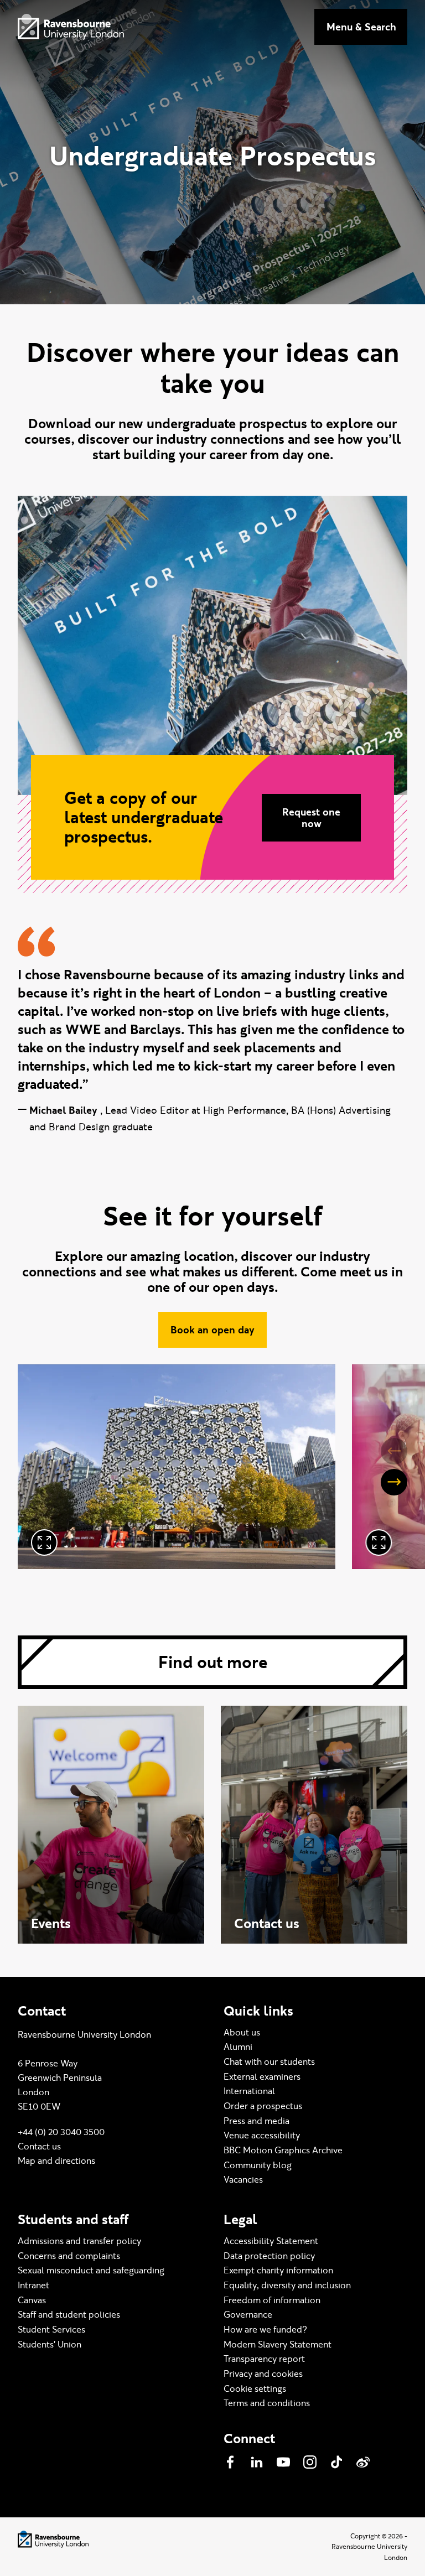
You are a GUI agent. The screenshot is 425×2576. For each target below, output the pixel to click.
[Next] (394, 1482)
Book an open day (212, 1330)
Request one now (311, 818)
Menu (361, 27)
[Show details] (44, 1543)
